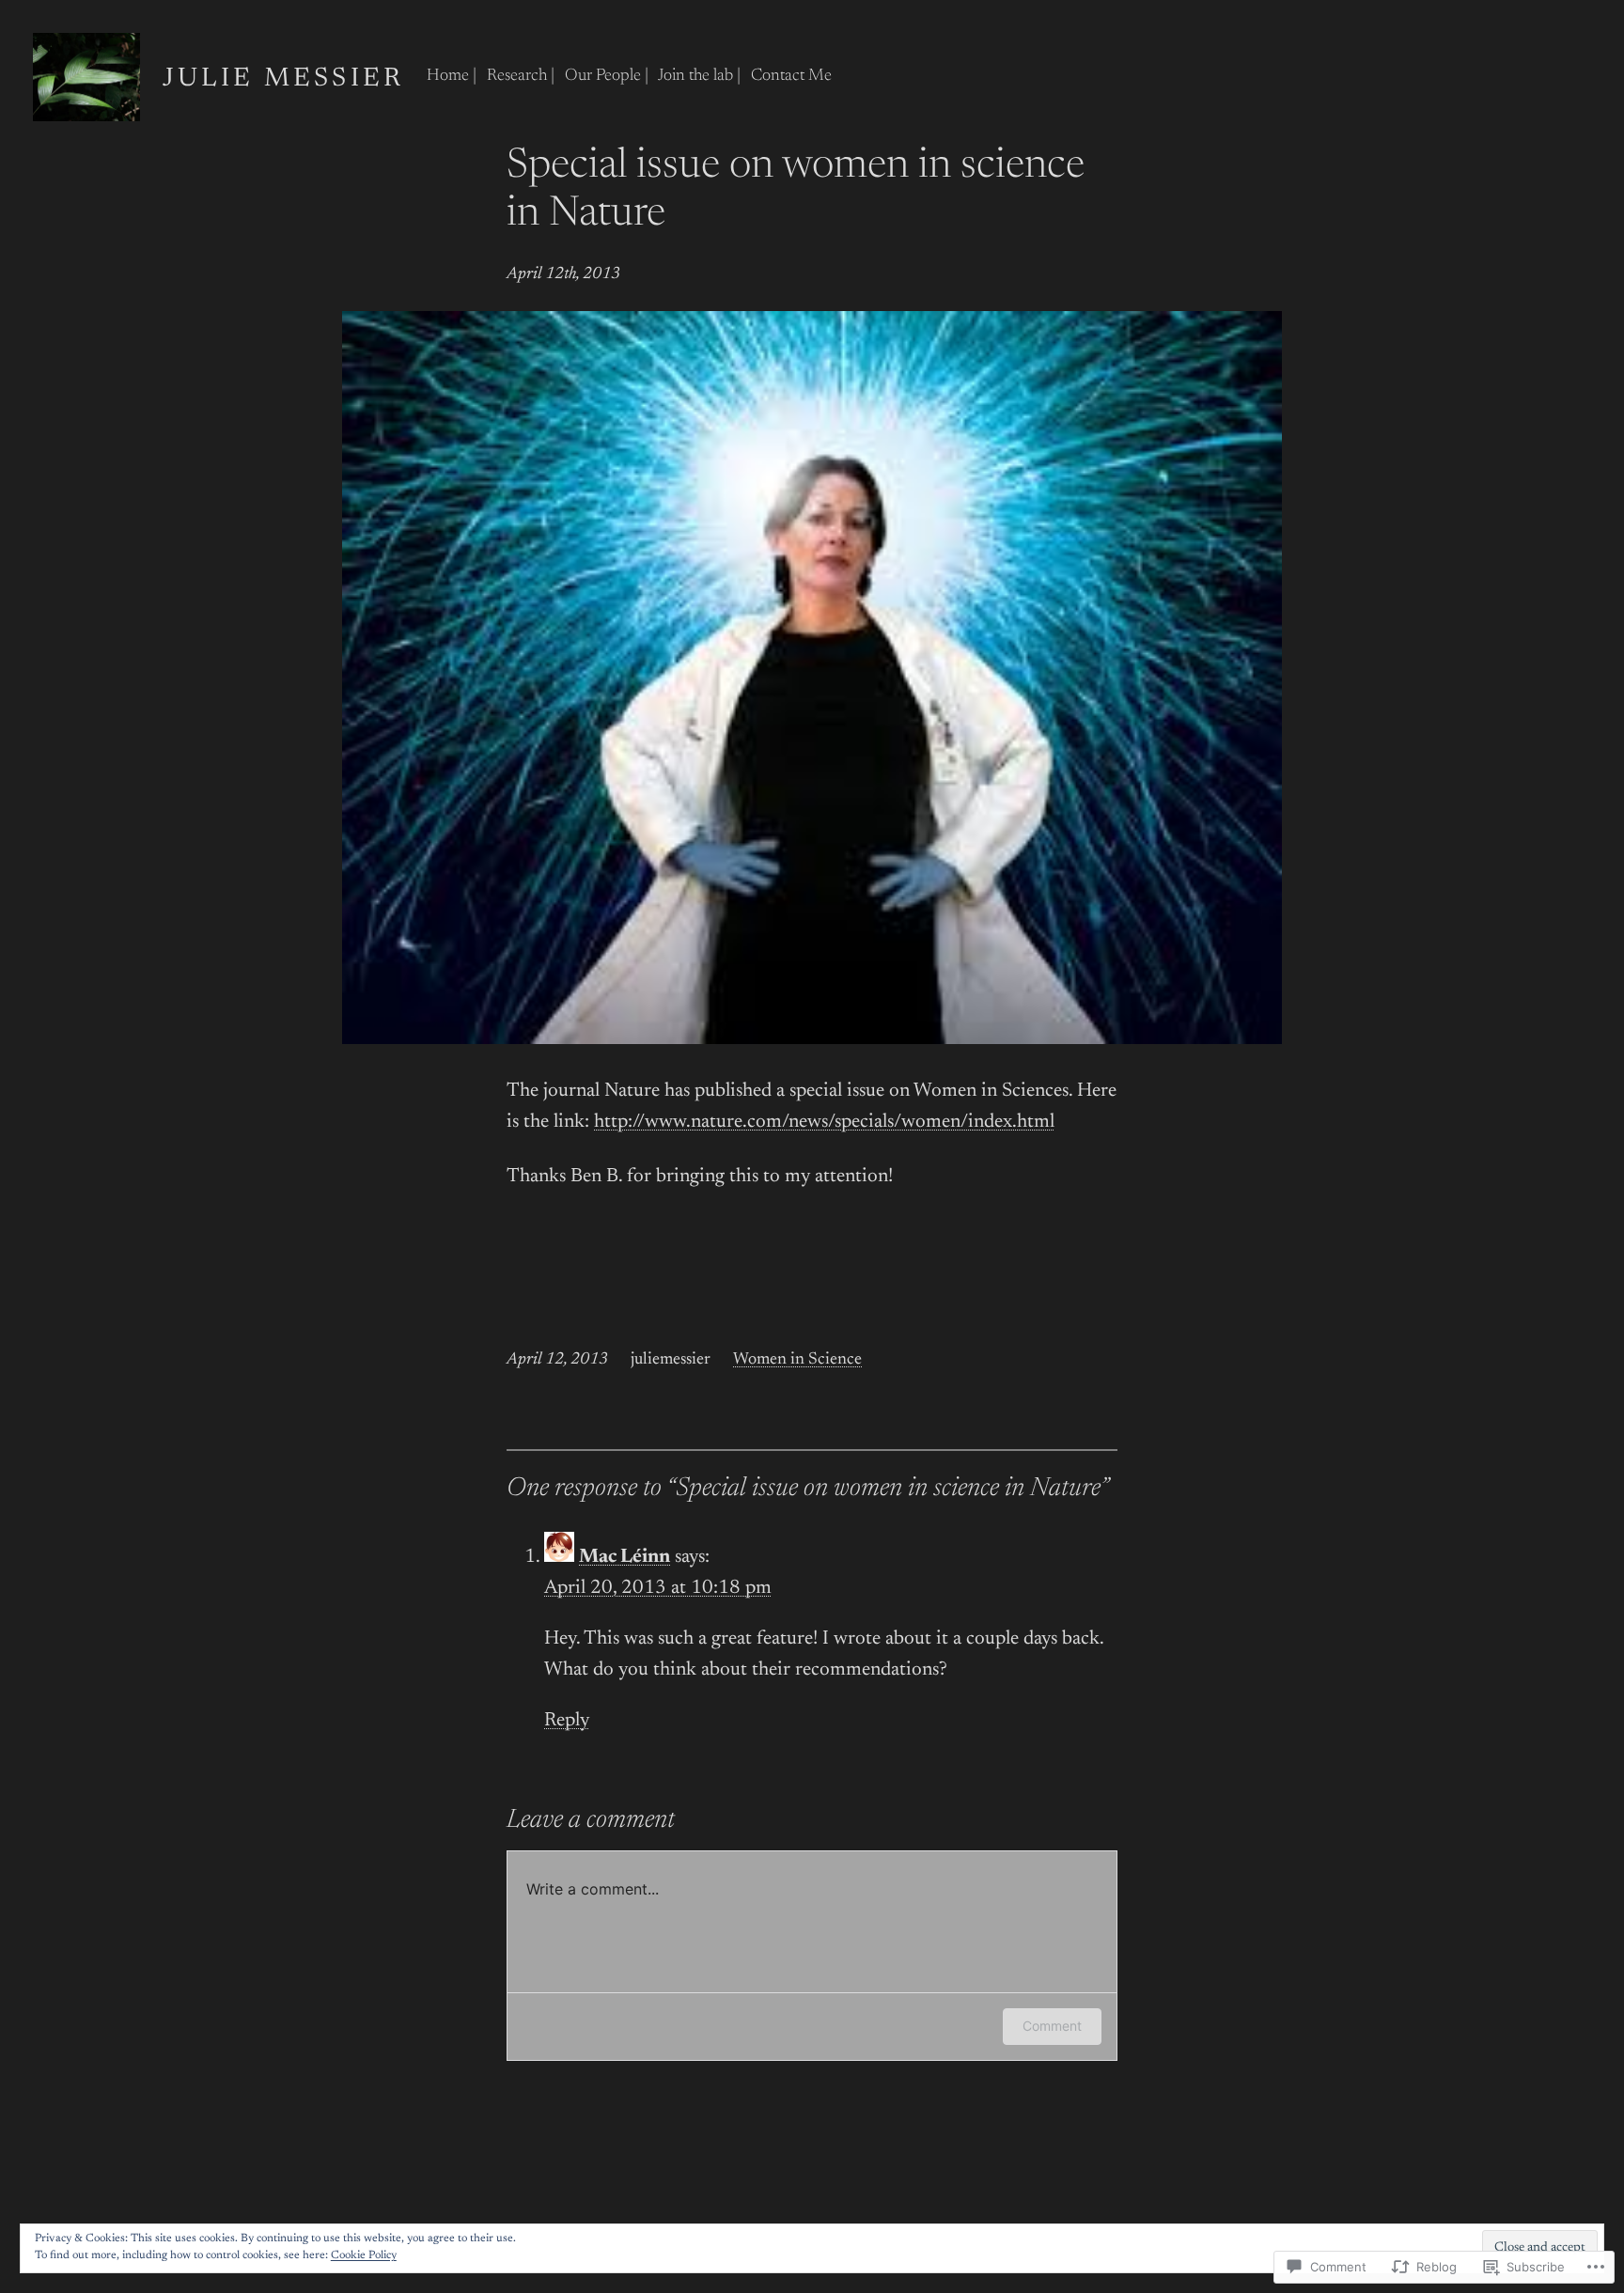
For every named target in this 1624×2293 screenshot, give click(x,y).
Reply (567, 1721)
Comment (1052, 2026)
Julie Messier (284, 79)
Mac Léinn (625, 1558)
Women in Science (797, 1360)
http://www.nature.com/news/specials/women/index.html (824, 1123)
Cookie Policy (364, 2255)
